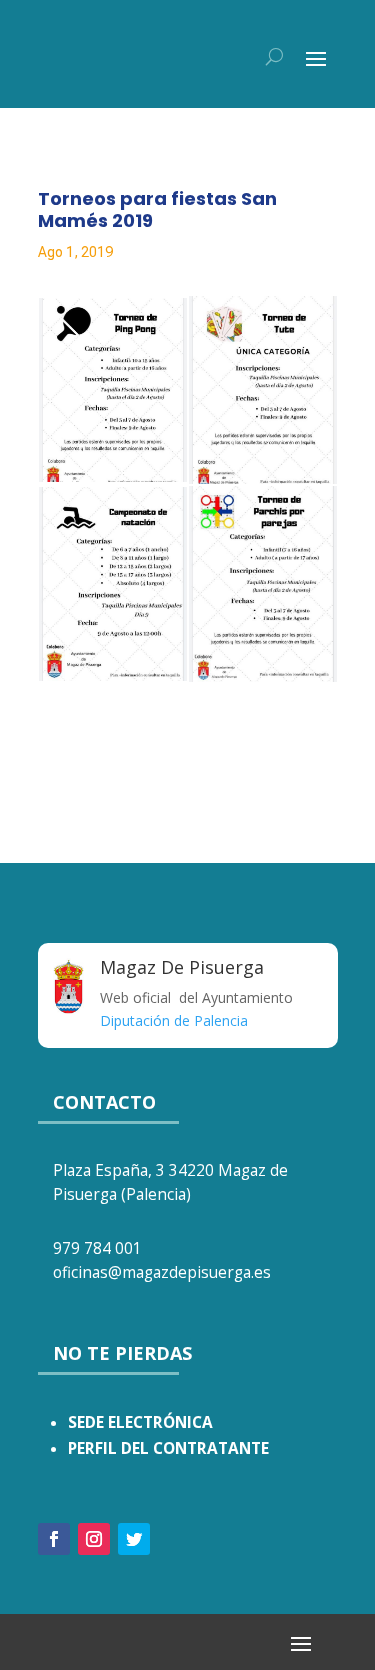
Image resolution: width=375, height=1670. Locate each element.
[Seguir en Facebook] (54, 1539)
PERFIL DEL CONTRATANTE (168, 1448)
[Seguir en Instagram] (94, 1539)
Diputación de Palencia (174, 1020)
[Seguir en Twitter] (134, 1539)
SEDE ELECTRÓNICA (140, 1422)
